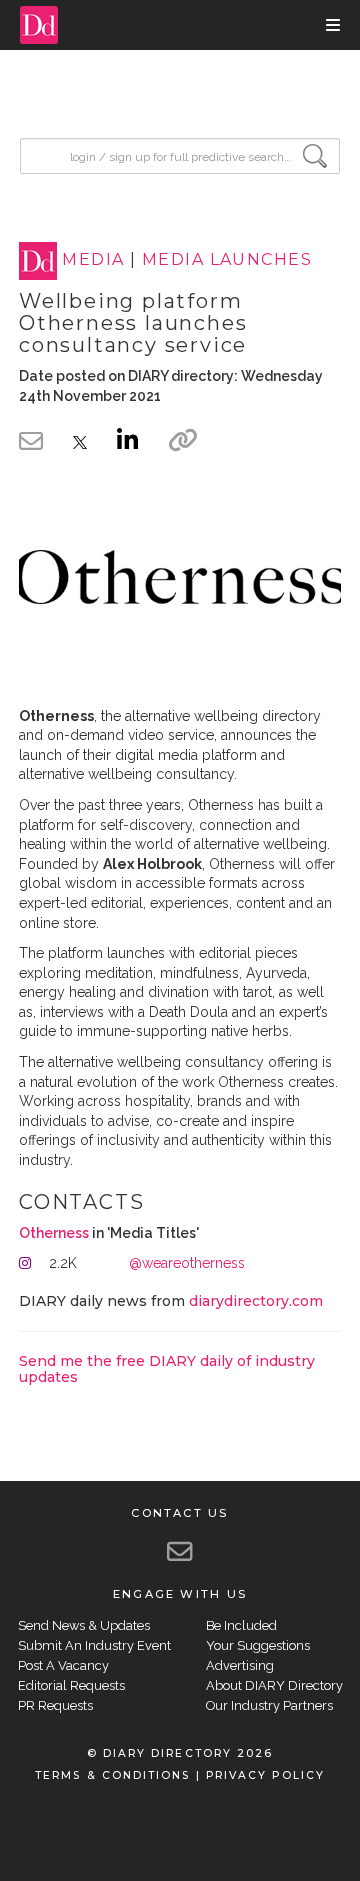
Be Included (241, 1625)
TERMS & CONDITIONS (112, 1775)
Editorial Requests (71, 1685)
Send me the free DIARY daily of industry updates (167, 1368)
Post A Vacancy (63, 1665)
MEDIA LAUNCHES (227, 260)
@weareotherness (187, 1263)
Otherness (54, 1233)
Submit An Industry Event (94, 1645)
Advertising (240, 1665)
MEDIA (93, 260)
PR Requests (55, 1705)
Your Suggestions (258, 1645)
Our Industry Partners (269, 1705)
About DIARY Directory (274, 1685)
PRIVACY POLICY (265, 1775)
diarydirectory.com (256, 1301)
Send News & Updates (84, 1625)
